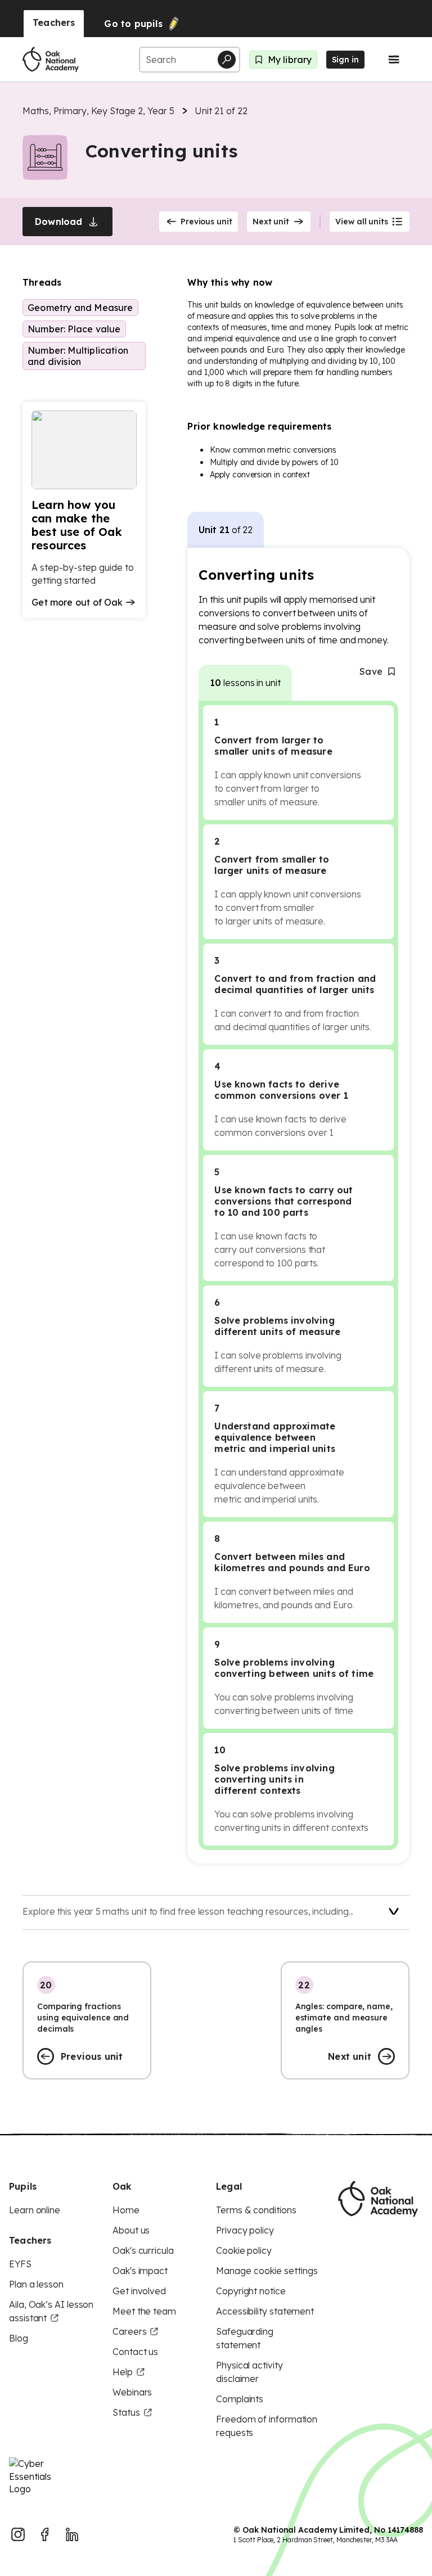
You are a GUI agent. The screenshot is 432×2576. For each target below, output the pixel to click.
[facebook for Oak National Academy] (45, 2534)
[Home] (51, 60)
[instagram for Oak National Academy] (18, 2534)
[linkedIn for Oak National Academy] (72, 2534)
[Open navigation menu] (394, 60)
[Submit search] (227, 60)
